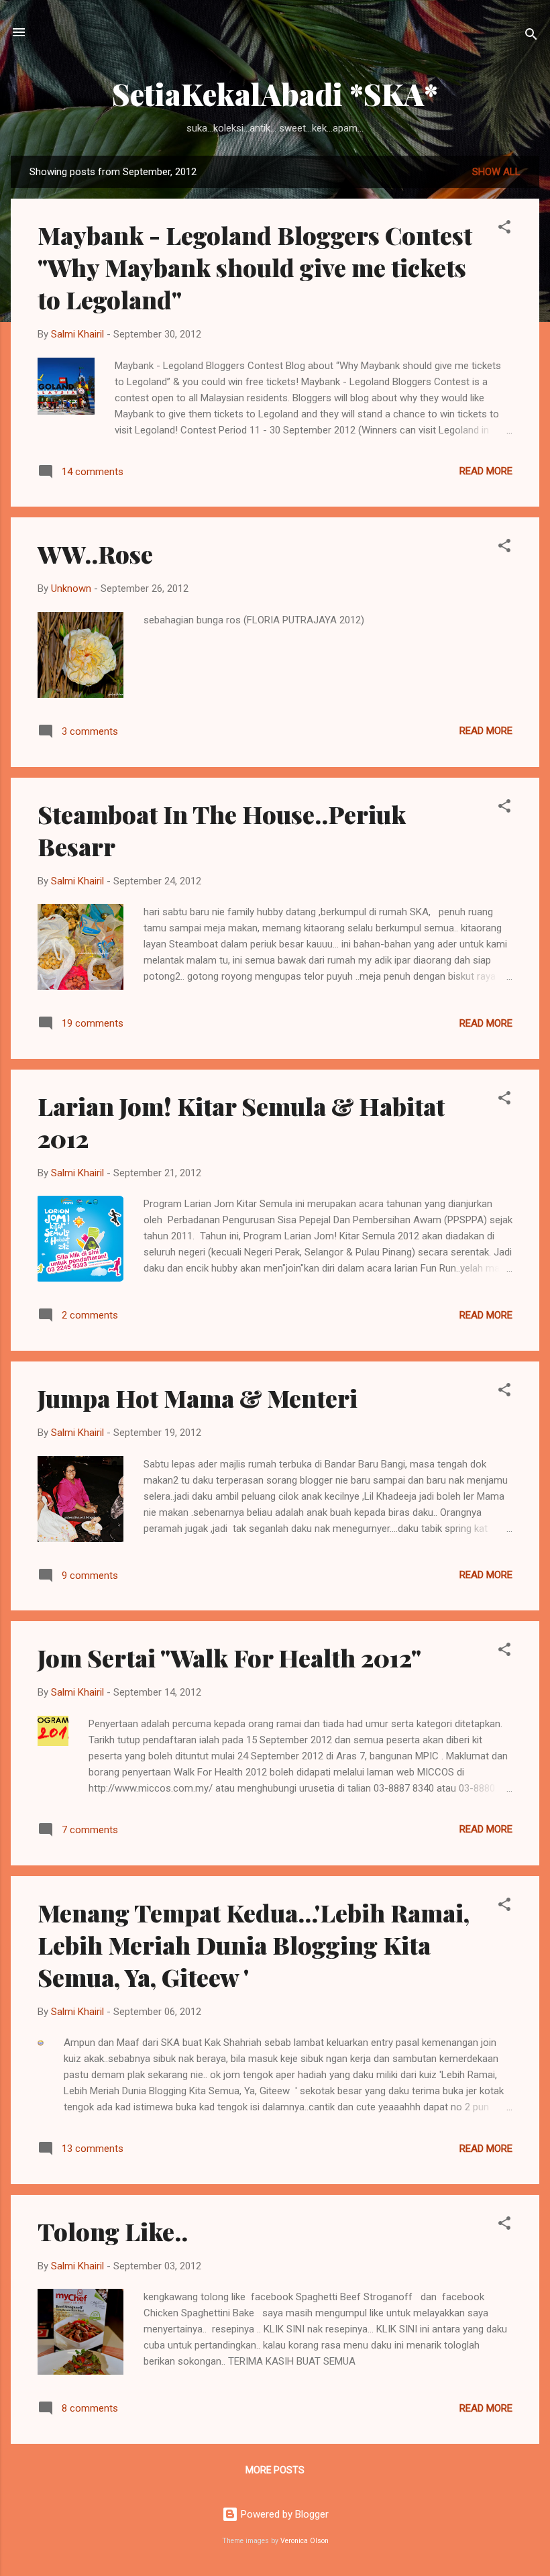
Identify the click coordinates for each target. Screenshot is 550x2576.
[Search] (531, 37)
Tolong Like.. (113, 2231)
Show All (496, 172)
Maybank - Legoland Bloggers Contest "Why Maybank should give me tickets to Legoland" (255, 267)
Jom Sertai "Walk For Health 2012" (229, 1657)
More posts (275, 2470)
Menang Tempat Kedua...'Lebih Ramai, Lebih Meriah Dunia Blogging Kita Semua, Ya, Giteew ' (254, 1945)
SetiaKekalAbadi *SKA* (275, 94)
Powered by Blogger (283, 2514)
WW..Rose (95, 554)
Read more (486, 471)
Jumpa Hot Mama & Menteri (198, 1398)
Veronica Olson (305, 2541)
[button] (504, 229)
